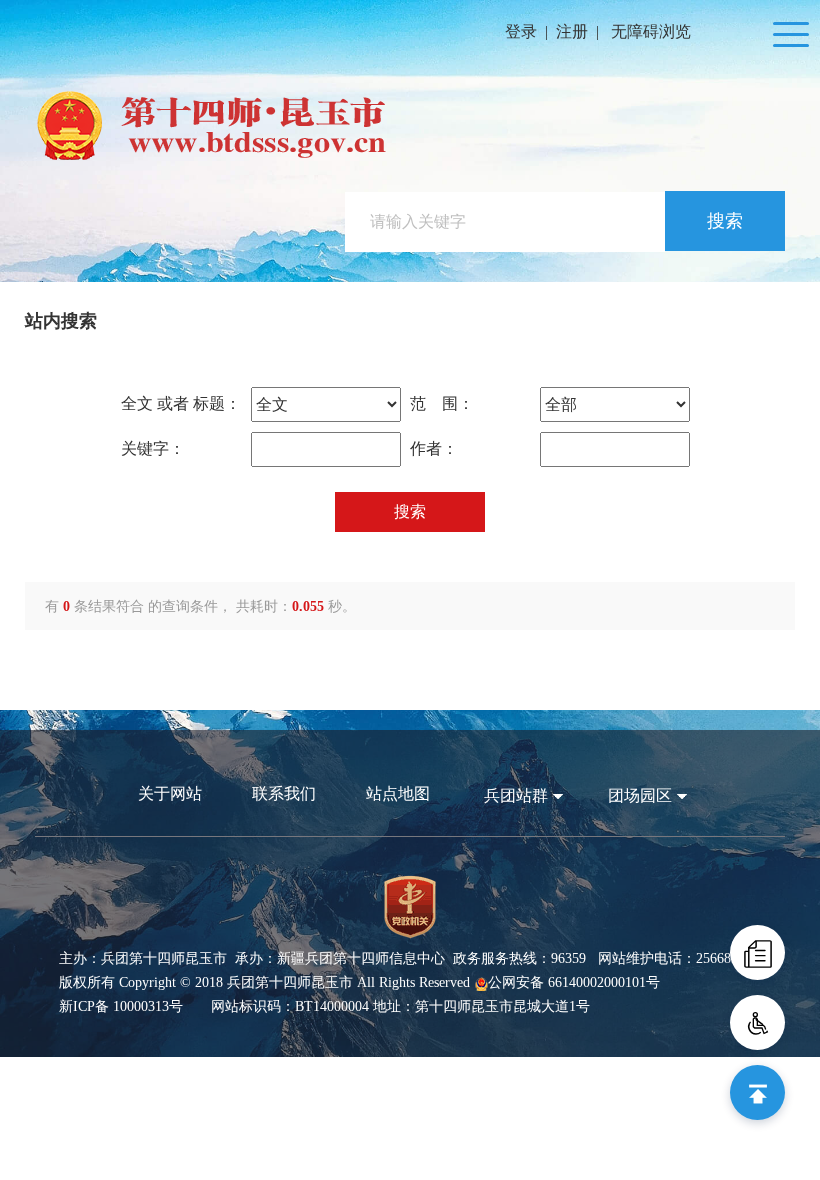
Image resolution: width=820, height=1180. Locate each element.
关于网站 (170, 793)
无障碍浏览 (651, 31)
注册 (572, 31)
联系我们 (284, 793)
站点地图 (398, 793)
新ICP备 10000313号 (121, 1006)
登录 (521, 31)
